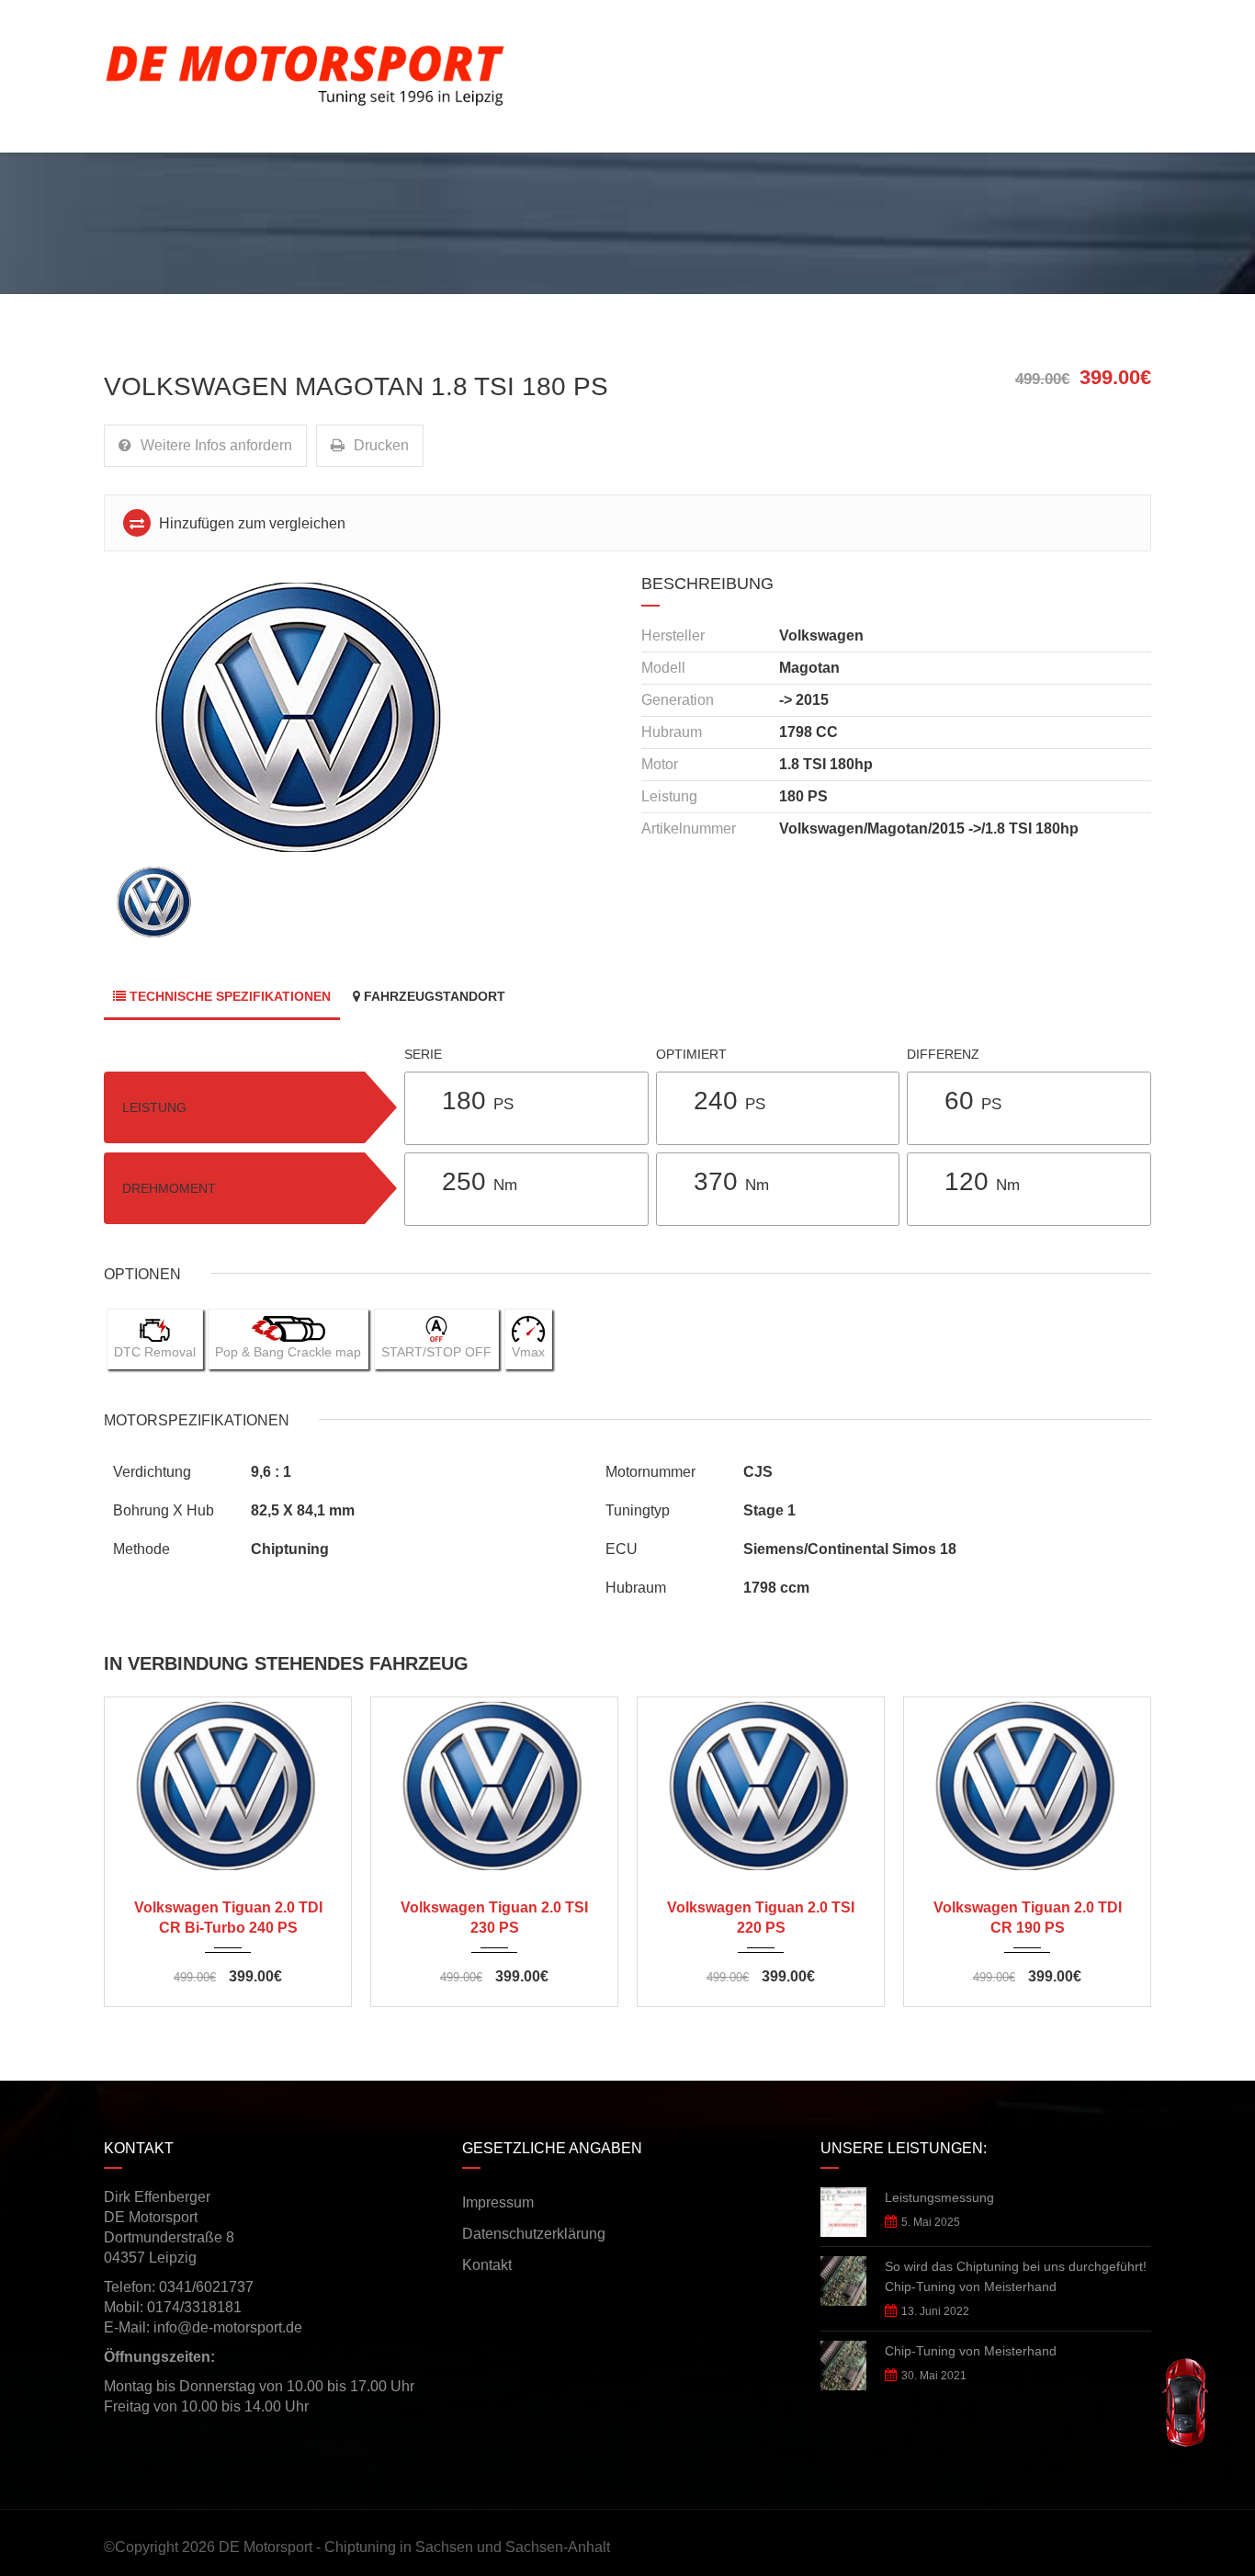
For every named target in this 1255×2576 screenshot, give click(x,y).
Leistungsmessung (939, 2197)
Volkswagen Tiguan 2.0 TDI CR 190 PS (1028, 1918)
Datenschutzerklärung (534, 2234)
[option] (359, 717)
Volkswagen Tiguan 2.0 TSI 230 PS (494, 1918)
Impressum (498, 2202)
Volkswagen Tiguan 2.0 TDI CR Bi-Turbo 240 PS (228, 1918)
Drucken (381, 445)
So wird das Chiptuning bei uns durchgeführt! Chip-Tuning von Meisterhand (1016, 2276)
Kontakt (487, 2265)
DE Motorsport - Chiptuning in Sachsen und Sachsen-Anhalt (414, 2547)
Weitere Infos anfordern (216, 445)
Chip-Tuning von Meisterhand (971, 2351)
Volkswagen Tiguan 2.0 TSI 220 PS (761, 1918)
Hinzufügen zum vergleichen (250, 523)
